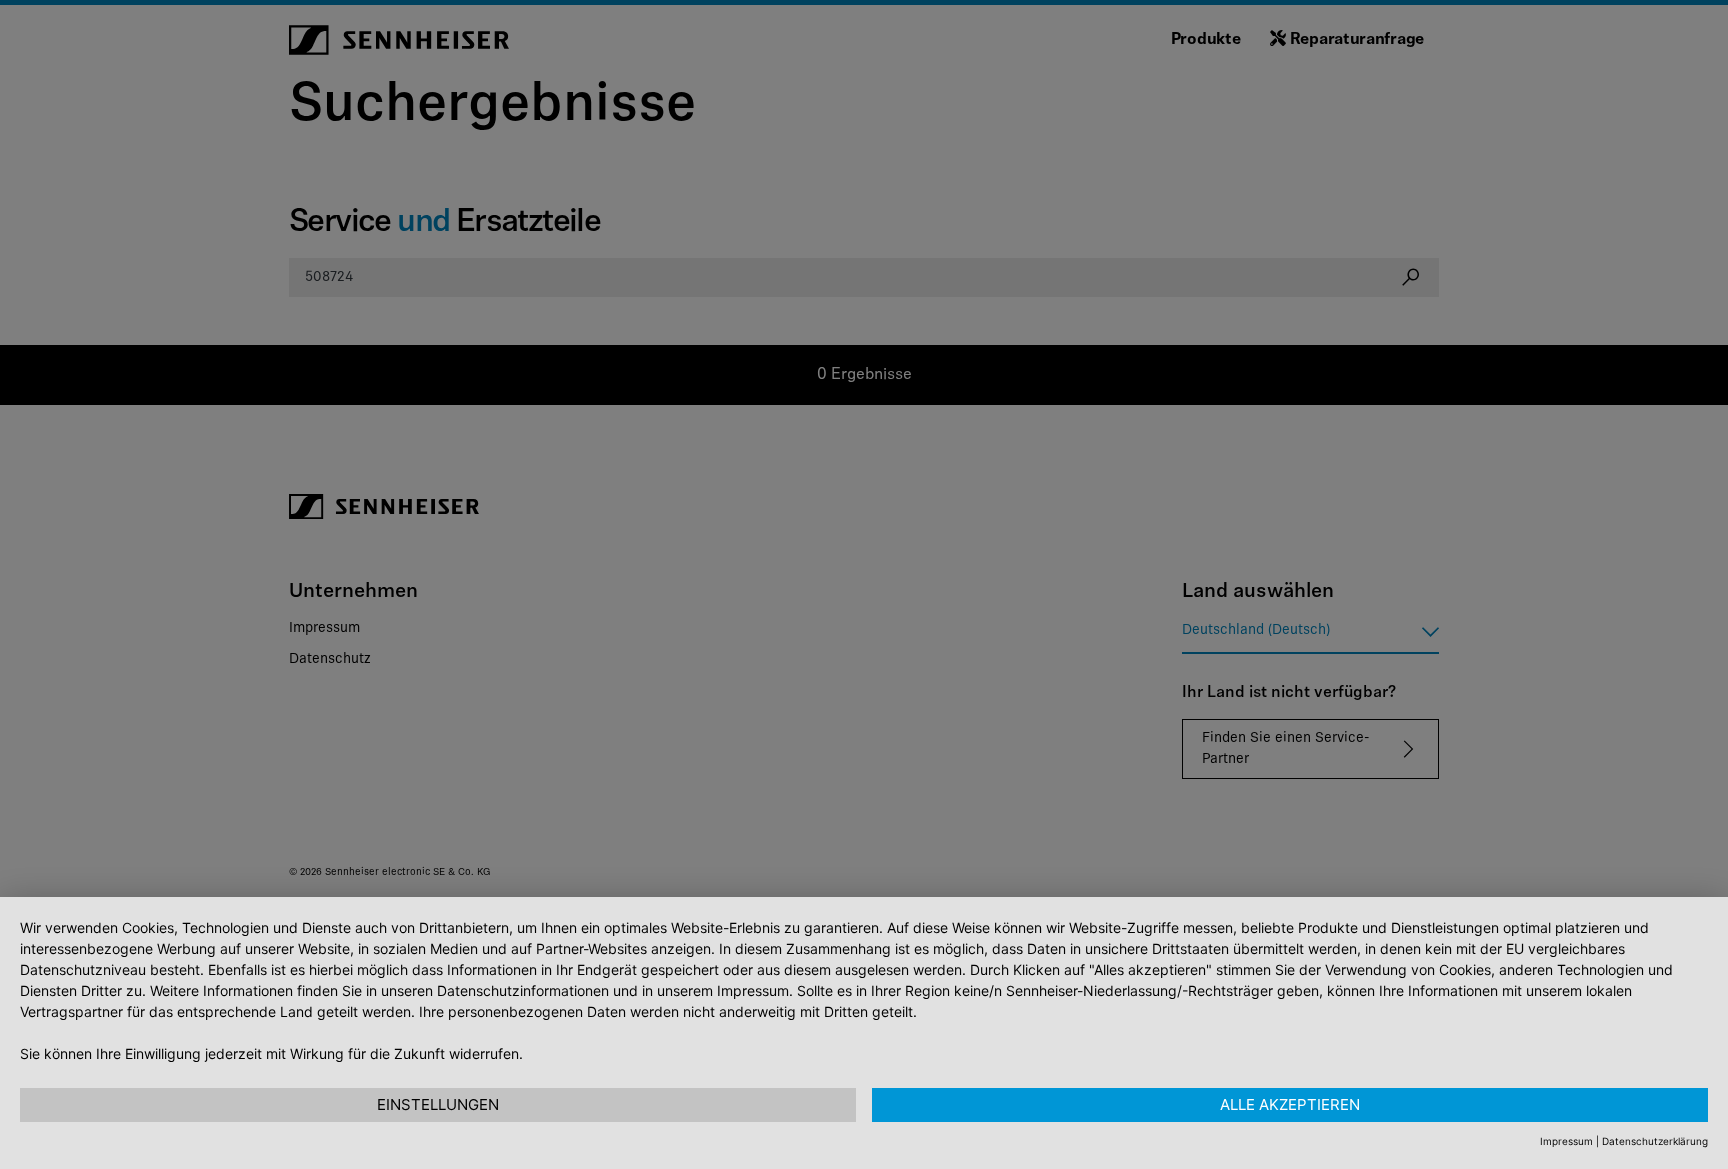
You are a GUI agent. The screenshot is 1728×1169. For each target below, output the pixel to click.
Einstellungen (438, 1104)
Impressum (1566, 1141)
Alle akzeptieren (1290, 1104)
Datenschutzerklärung (1655, 1141)
